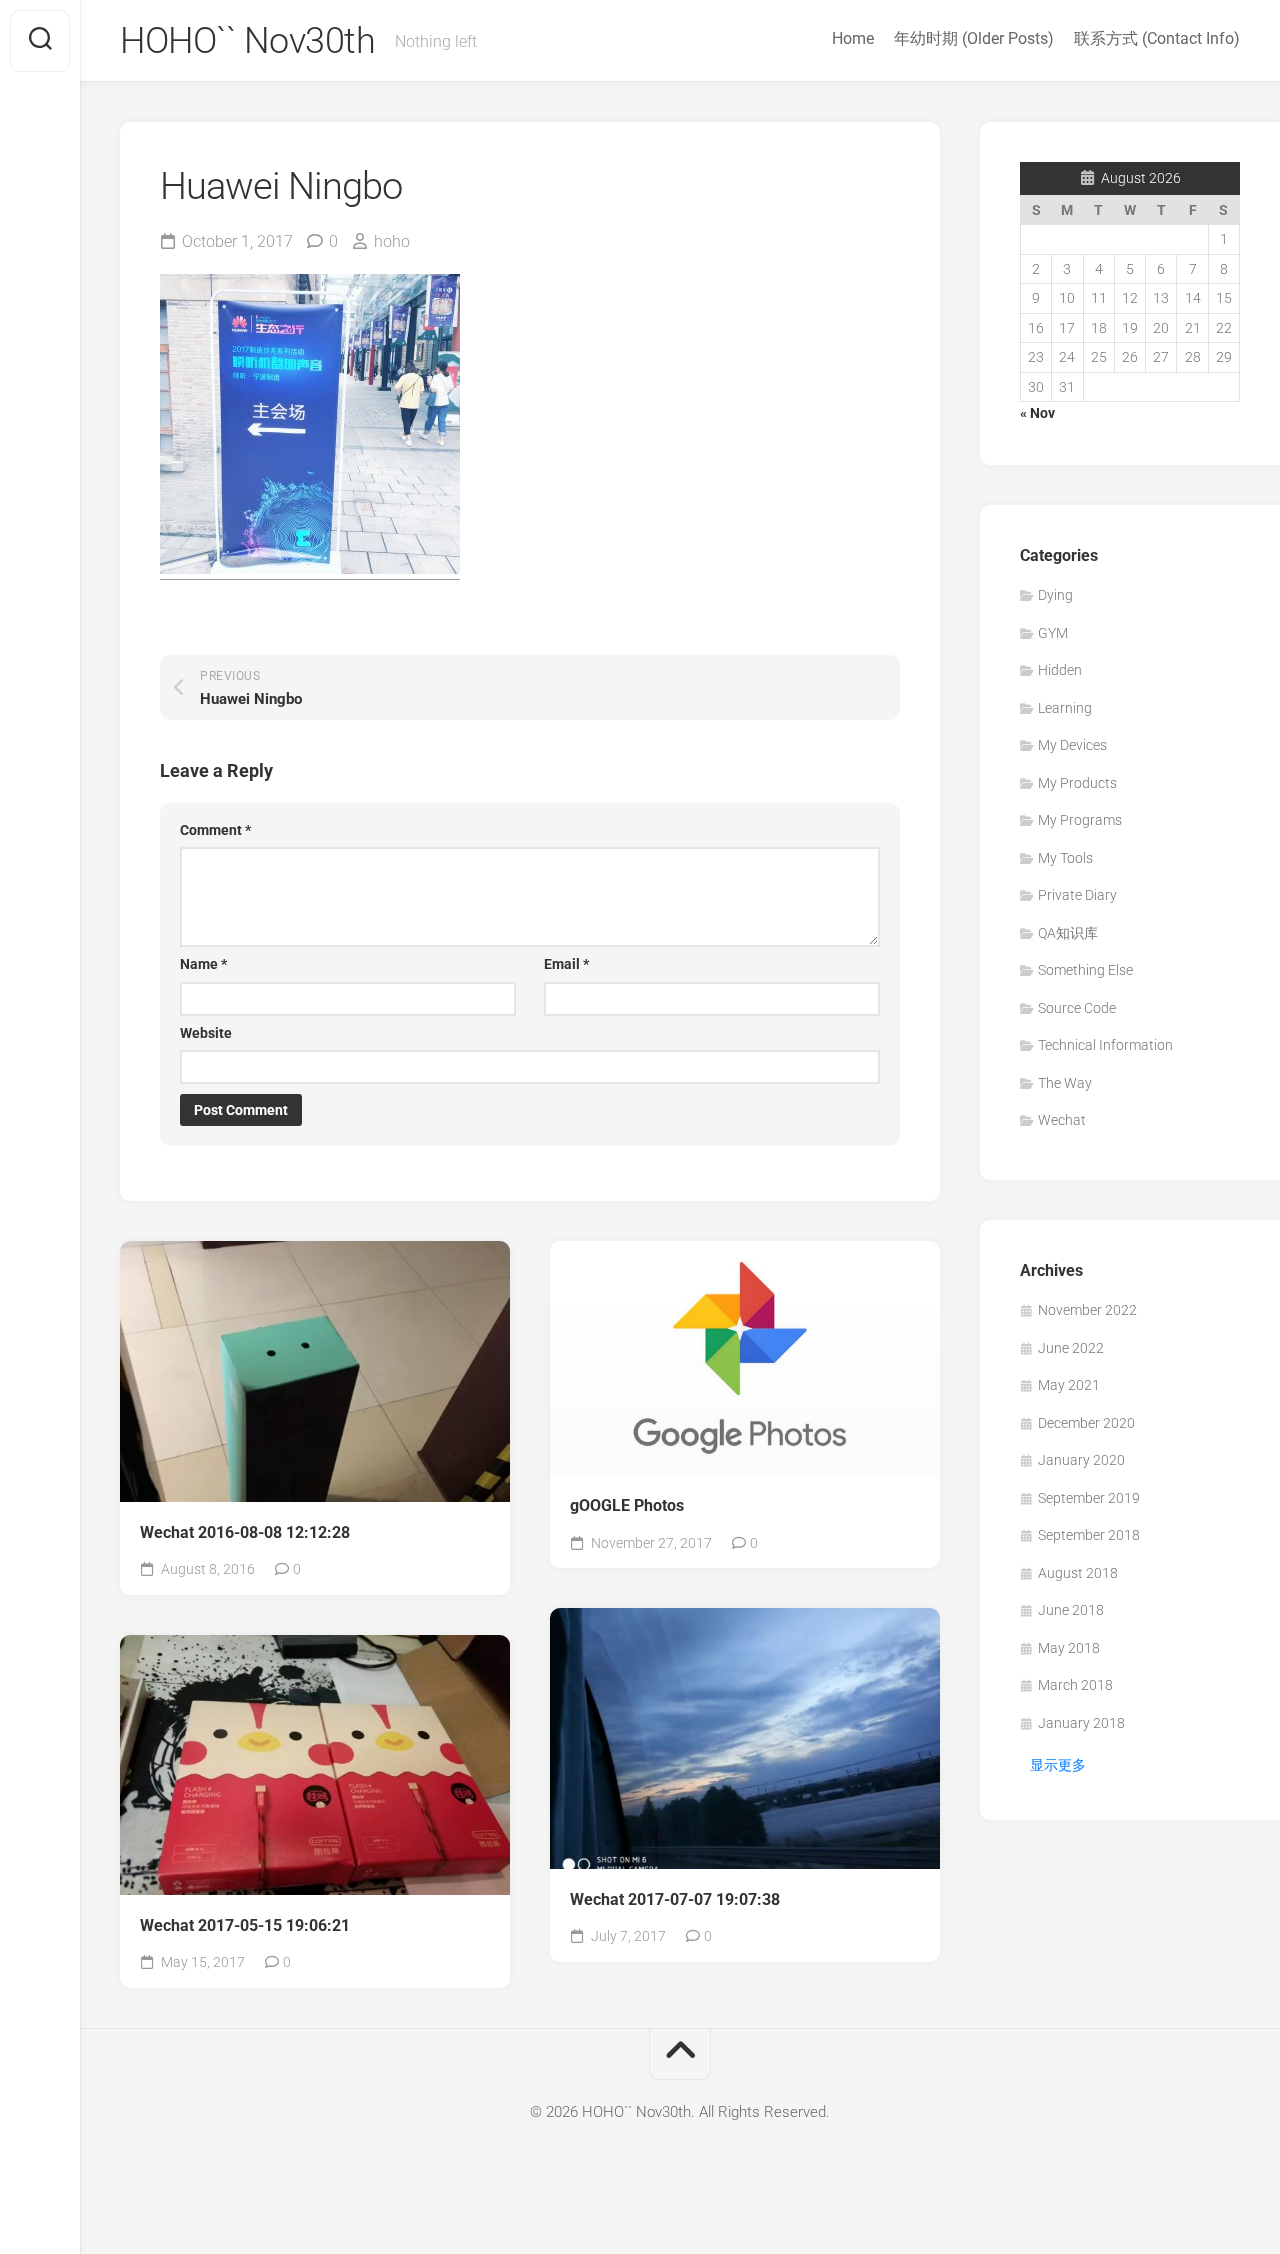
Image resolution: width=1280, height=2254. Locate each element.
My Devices (1072, 745)
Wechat (1062, 1120)
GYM (1053, 633)
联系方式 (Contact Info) (1157, 38)
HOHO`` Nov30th (247, 41)
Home (853, 38)
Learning (1065, 708)
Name (203, 964)
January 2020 (1081, 1460)
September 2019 (1089, 1498)
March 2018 (1075, 1685)
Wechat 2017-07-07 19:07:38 (675, 1899)
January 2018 (1081, 1723)
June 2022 (1071, 1348)
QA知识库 (1068, 933)
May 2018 (1069, 1648)
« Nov (1037, 413)
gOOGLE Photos (627, 1505)
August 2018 (1078, 1573)
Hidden (1060, 670)
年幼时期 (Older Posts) (974, 38)
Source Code (1077, 1008)
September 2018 (1089, 1535)
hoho (392, 241)
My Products (1077, 783)
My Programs (1080, 820)
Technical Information (1105, 1045)
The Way (1065, 1083)
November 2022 (1087, 1310)
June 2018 (1071, 1610)
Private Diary (1077, 895)
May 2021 (1069, 1385)
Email (566, 964)
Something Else (1085, 970)
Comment (215, 830)
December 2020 (1086, 1423)
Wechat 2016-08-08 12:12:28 (245, 1532)
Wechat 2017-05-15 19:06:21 (245, 1925)
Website (206, 1033)
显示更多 (1058, 1765)
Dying (1055, 595)
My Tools (1065, 858)
